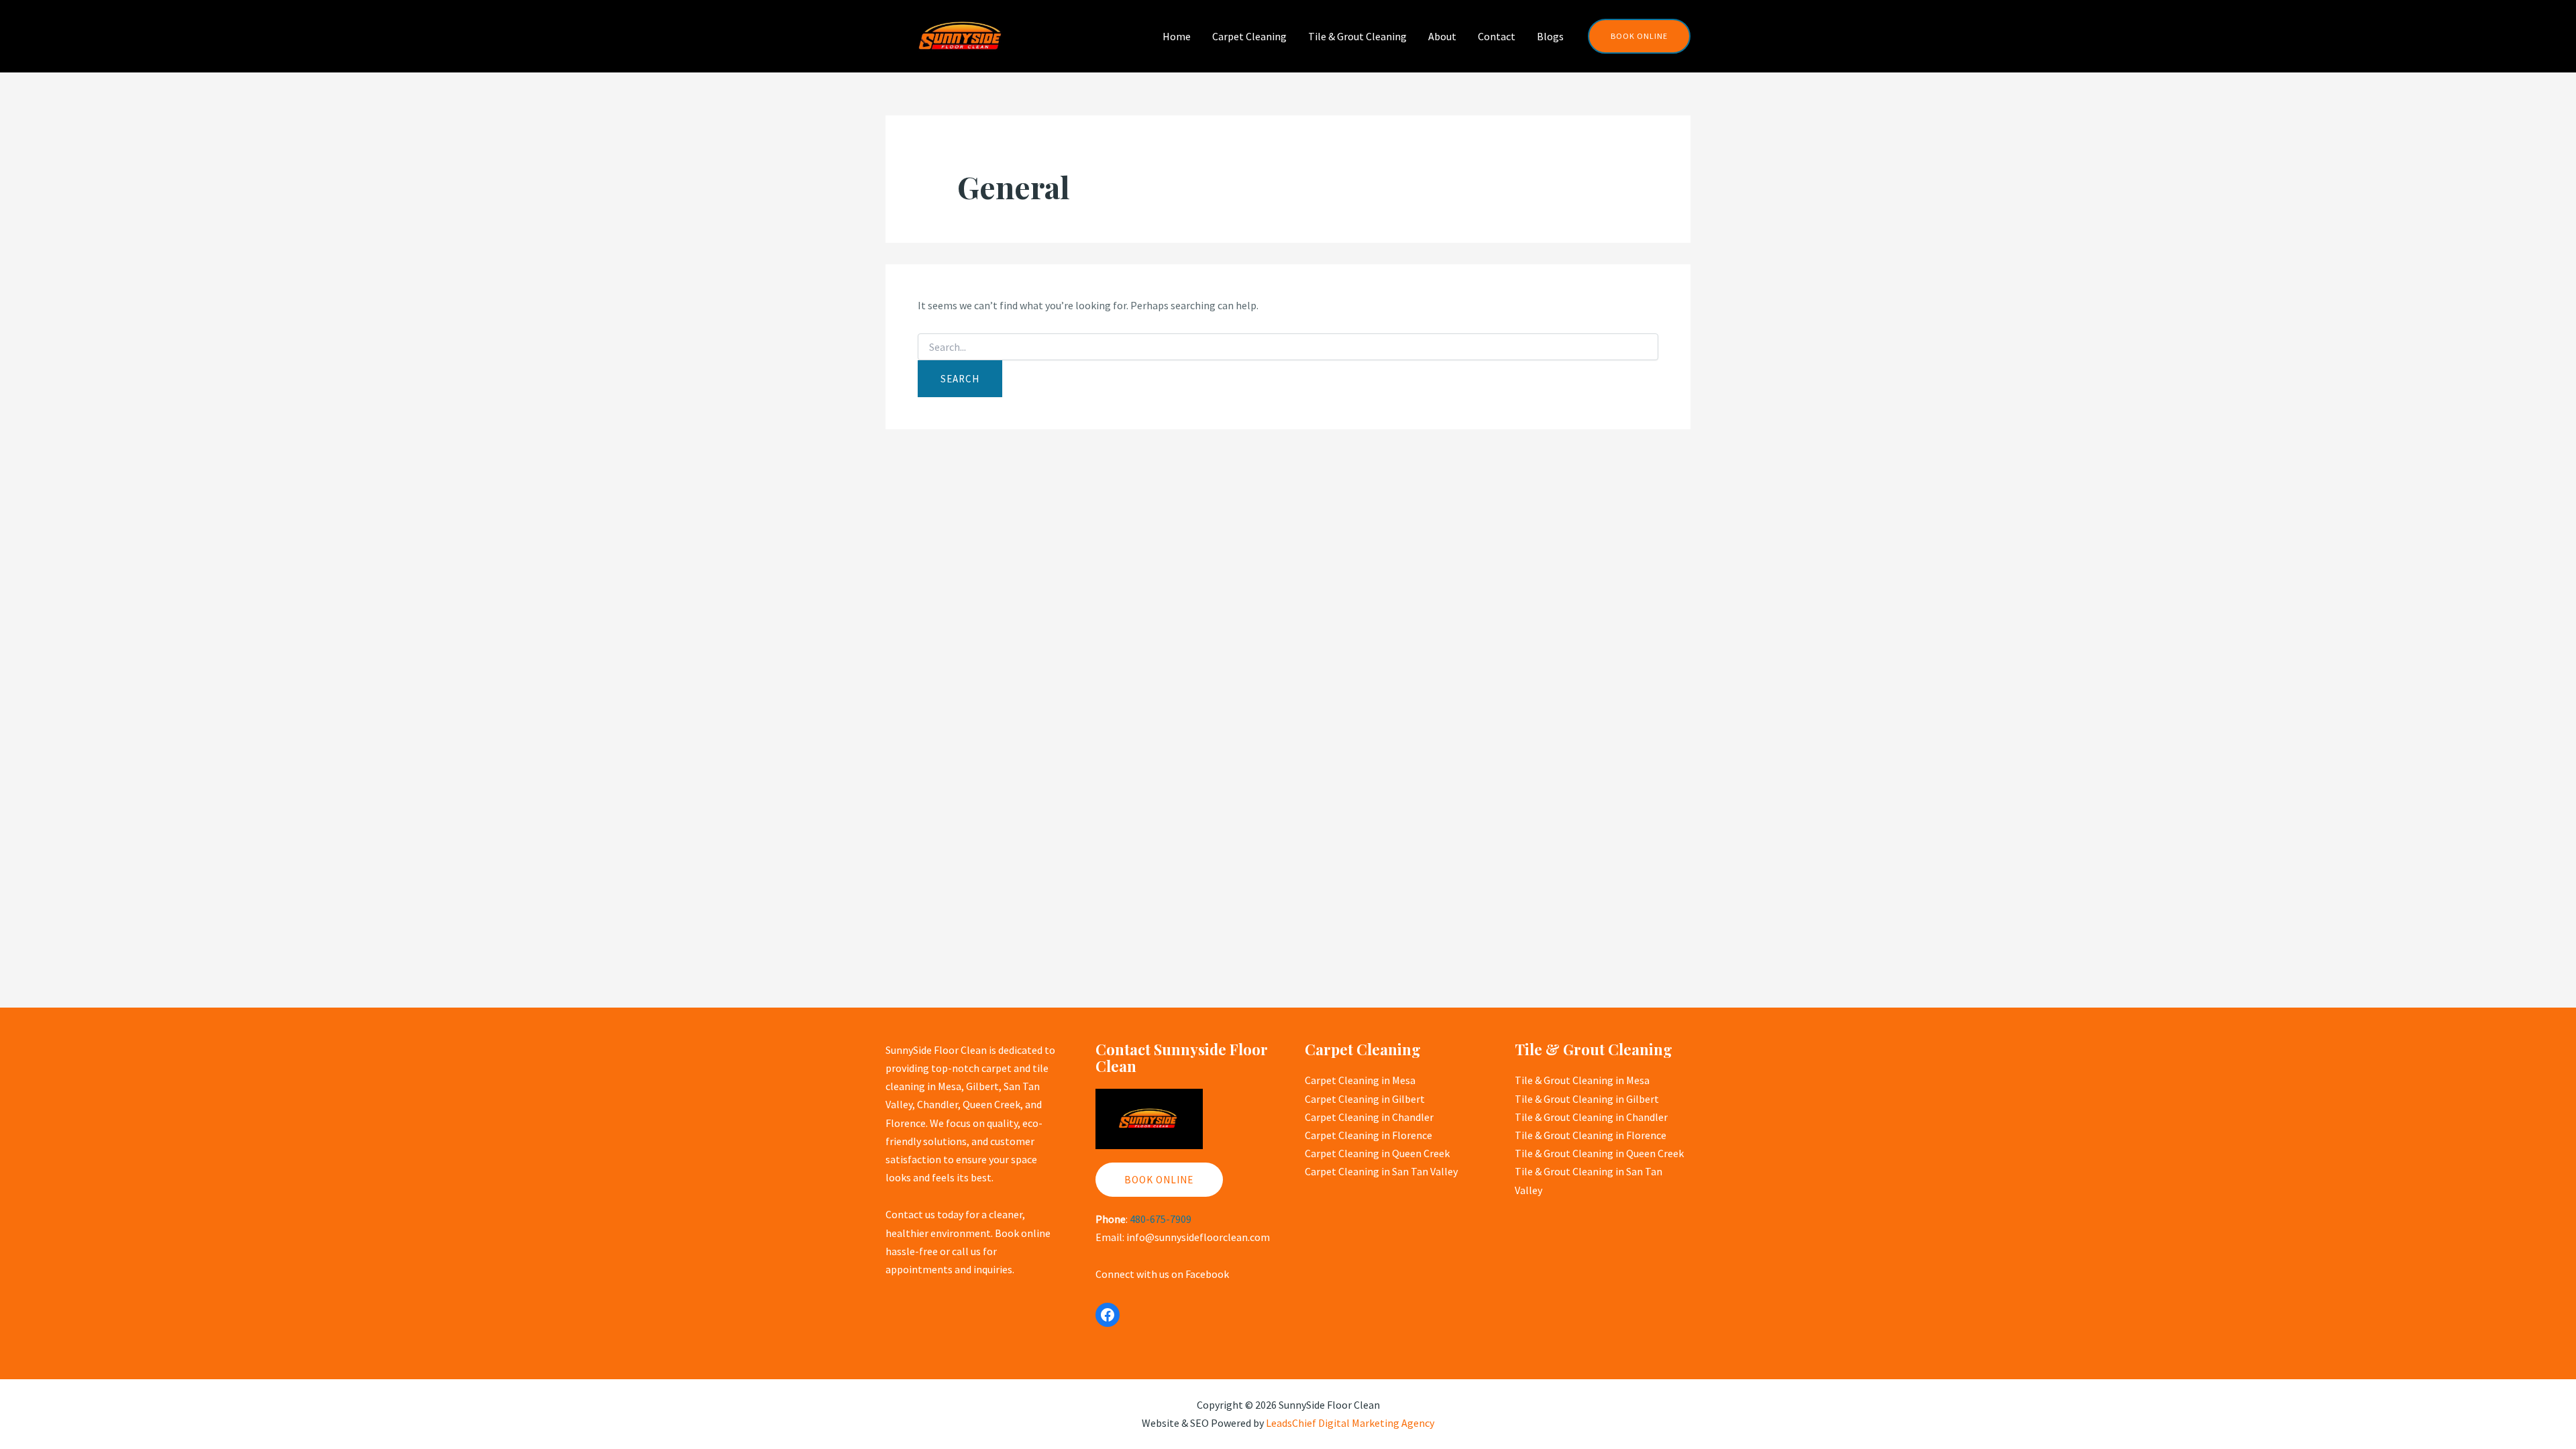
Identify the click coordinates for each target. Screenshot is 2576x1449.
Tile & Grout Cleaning (1357, 36)
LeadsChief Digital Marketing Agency (1350, 1423)
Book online (1159, 1180)
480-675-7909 (1161, 1219)
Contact (1497, 36)
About (1442, 36)
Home (1177, 36)
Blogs (1550, 36)
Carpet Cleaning (1249, 36)
